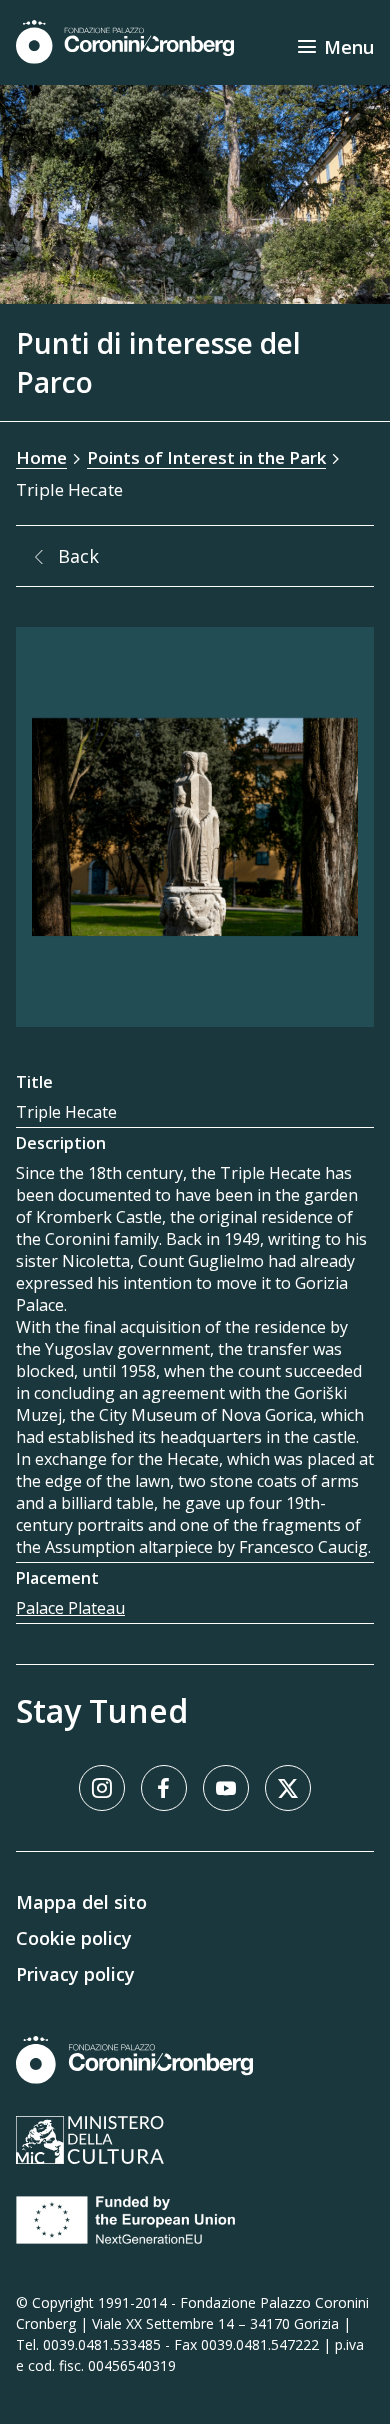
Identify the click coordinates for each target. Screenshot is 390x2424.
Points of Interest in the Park (206, 457)
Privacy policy (75, 1974)
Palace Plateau (70, 1608)
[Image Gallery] (195, 827)
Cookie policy (74, 1938)
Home (41, 457)
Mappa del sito (81, 1902)
